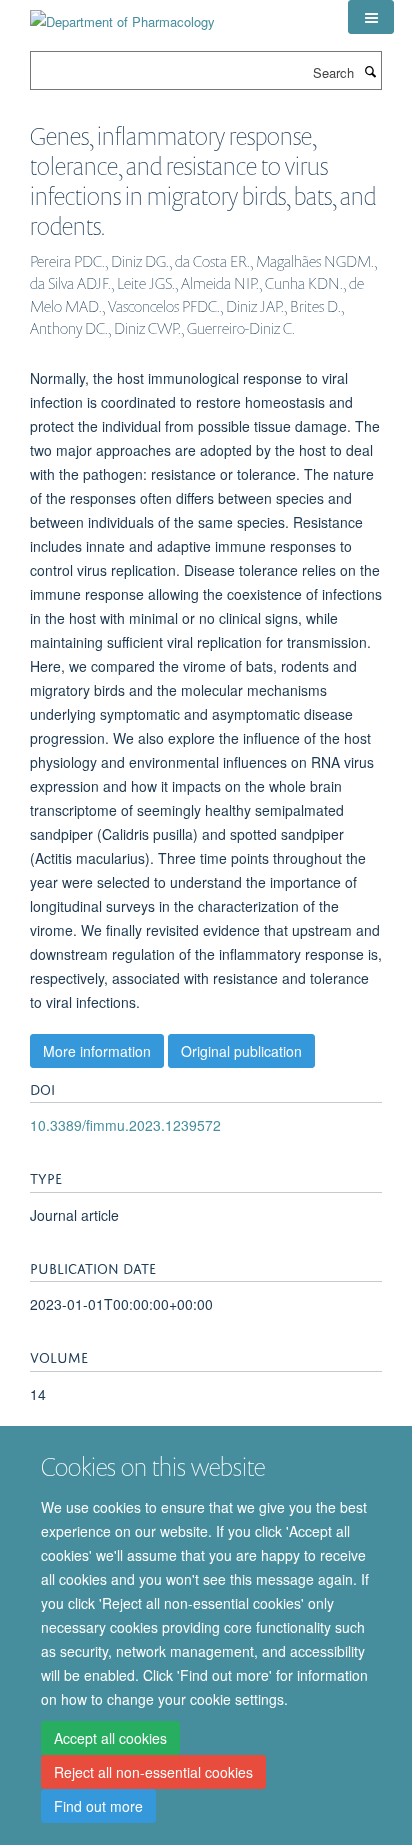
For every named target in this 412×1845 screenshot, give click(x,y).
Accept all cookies (110, 1738)
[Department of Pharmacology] (122, 14)
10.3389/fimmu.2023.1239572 (125, 1125)
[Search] (370, 71)
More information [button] (97, 1051)
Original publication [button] (241, 1051)
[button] (371, 17)
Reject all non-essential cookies (153, 1772)
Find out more (98, 1806)
